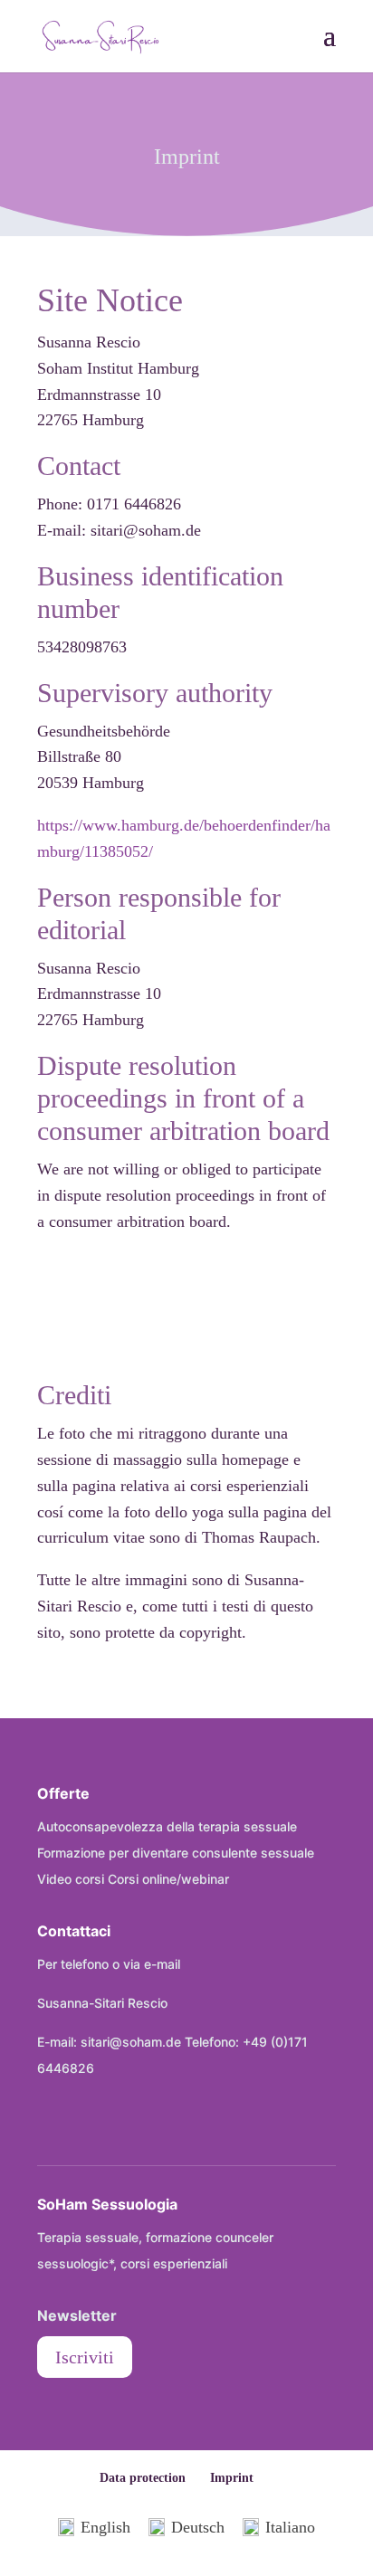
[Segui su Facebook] (52, 2124)
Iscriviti (85, 2357)
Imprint (232, 2478)
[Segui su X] (90, 2124)
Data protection (143, 2478)
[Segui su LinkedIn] (128, 2124)
